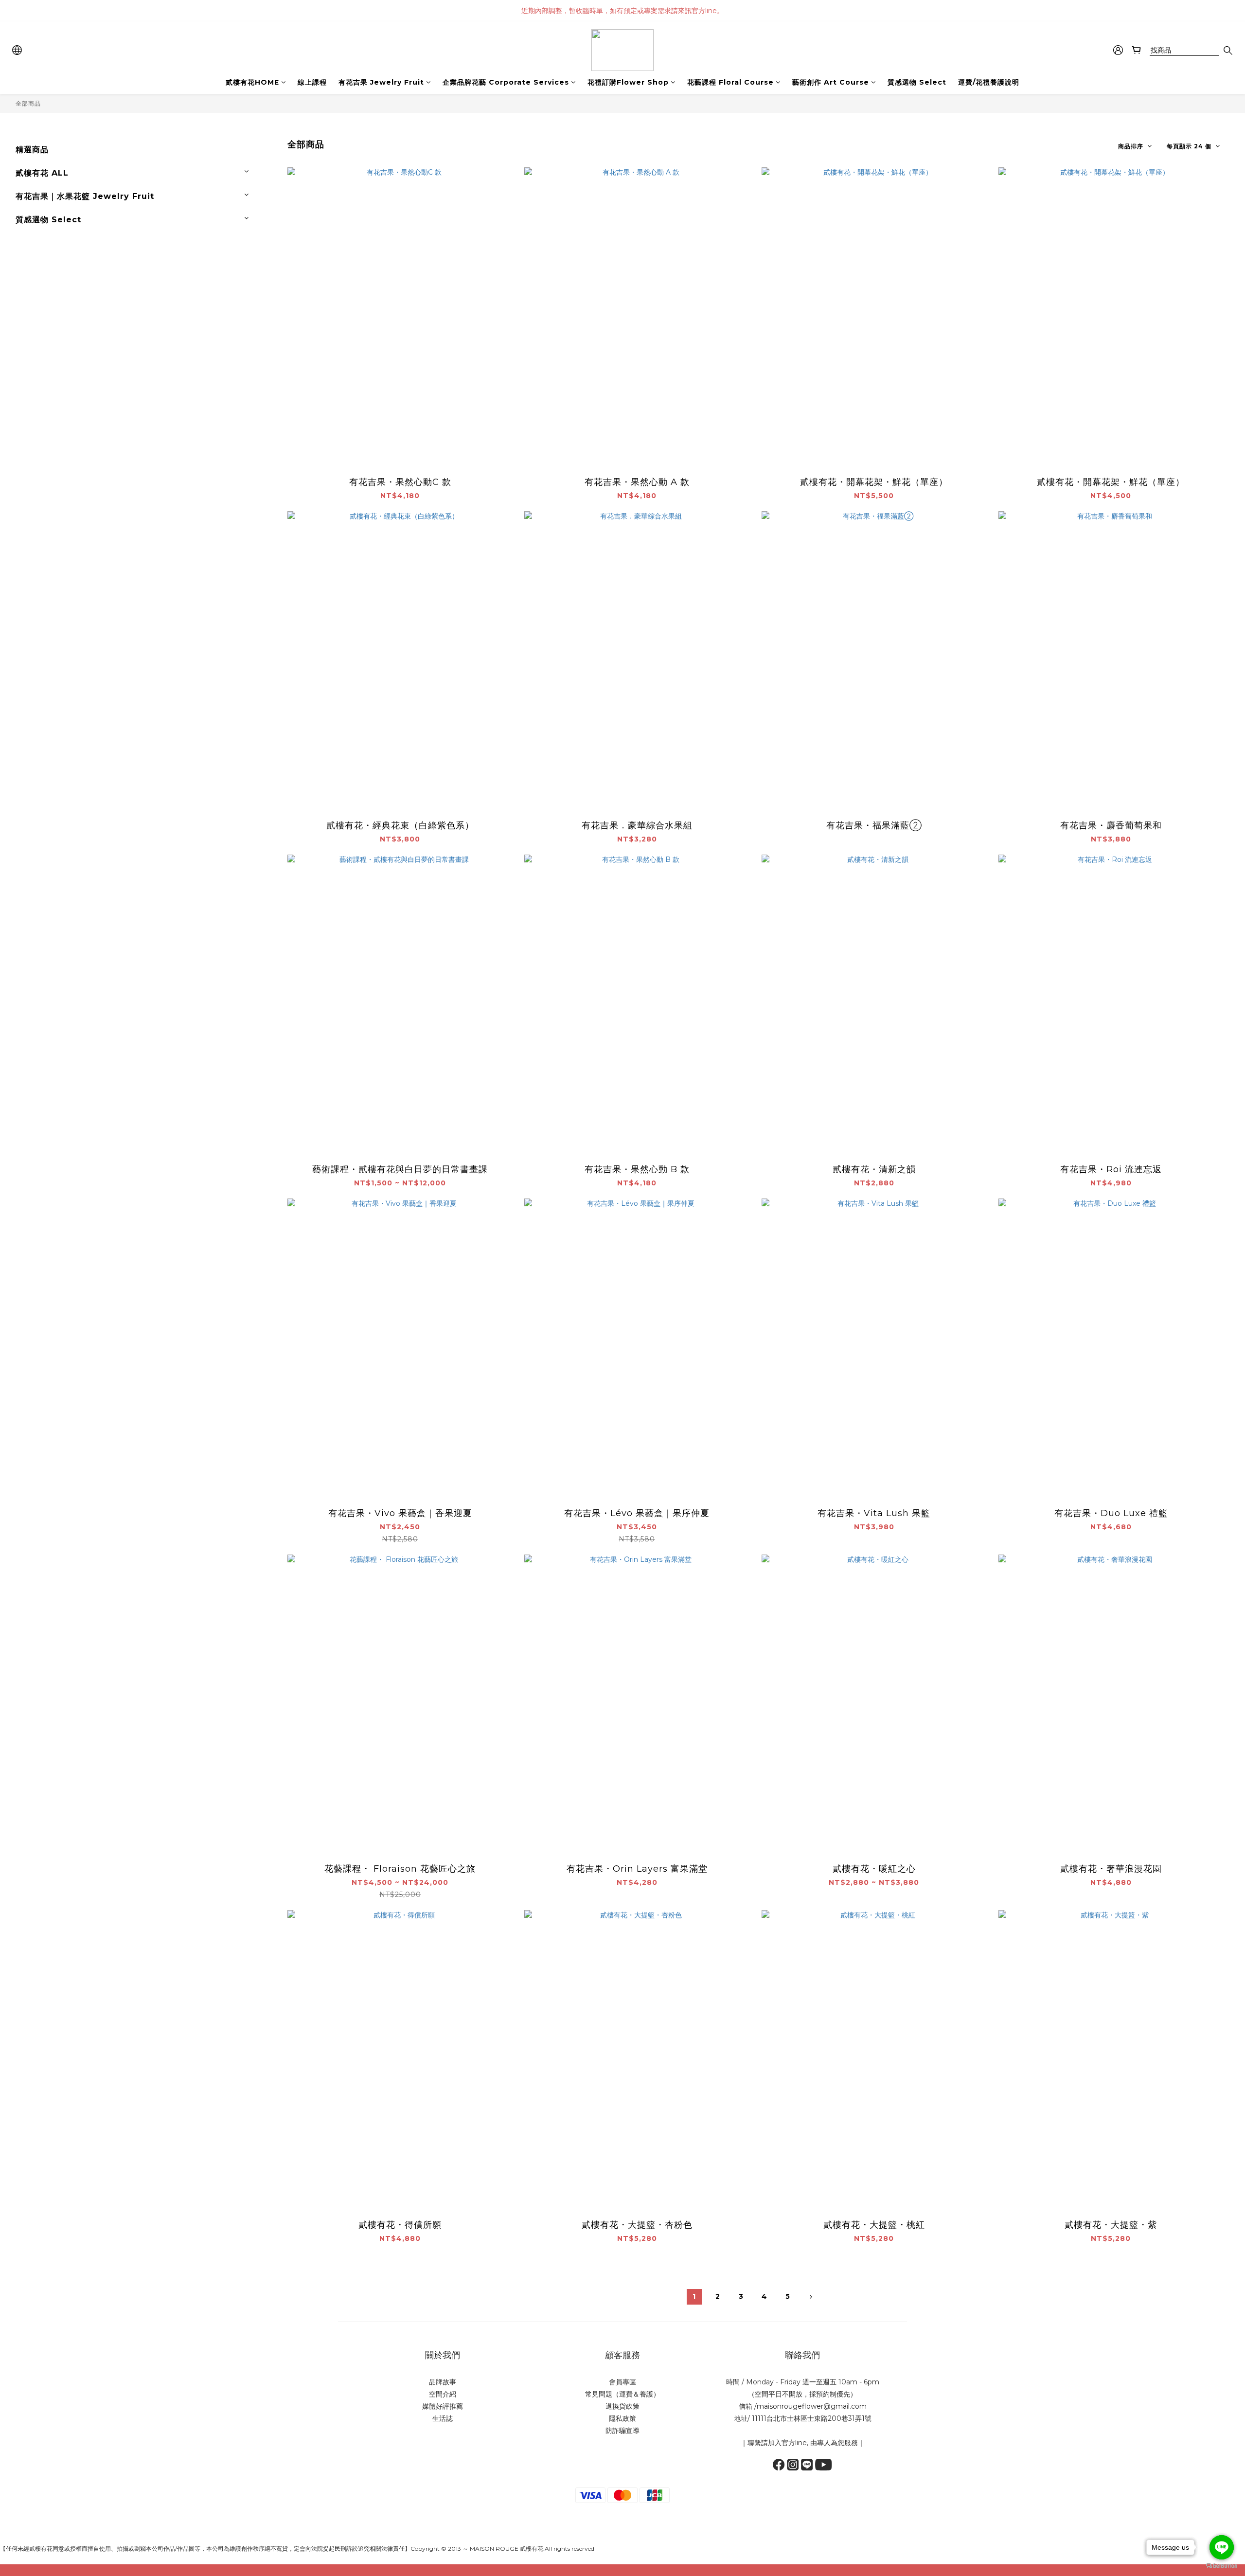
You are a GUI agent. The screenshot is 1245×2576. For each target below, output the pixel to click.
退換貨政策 (622, 2406)
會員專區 (622, 2382)
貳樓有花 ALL (42, 173)
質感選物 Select (917, 82)
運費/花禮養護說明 (989, 82)
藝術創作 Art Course (831, 82)
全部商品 (28, 103)
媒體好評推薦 (443, 2406)
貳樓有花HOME (252, 82)
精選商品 (32, 150)
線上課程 (312, 82)
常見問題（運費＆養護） (622, 2394)
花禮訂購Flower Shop (628, 82)
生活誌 (443, 2418)
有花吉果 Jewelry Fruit (381, 82)
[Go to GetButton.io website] (1222, 2566)
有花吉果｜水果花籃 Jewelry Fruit (85, 196)
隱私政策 (622, 2418)
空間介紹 (443, 2394)
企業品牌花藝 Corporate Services (506, 82)
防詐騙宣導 (622, 2431)
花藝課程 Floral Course (730, 82)
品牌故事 (443, 2382)
